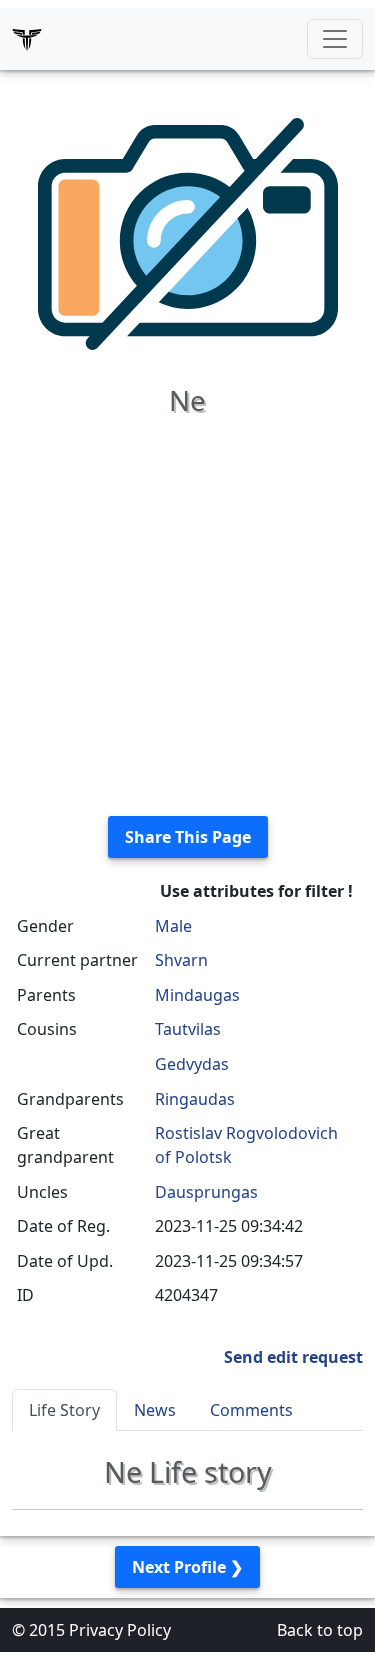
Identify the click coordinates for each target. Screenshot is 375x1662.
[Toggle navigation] (335, 39)
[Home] (27, 39)
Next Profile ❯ (187, 1567)
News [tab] (155, 1410)
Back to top (320, 1630)
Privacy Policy (120, 1630)
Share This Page (188, 837)
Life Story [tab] (64, 1410)
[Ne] (188, 232)
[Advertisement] (187, 612)
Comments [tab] (251, 1410)
